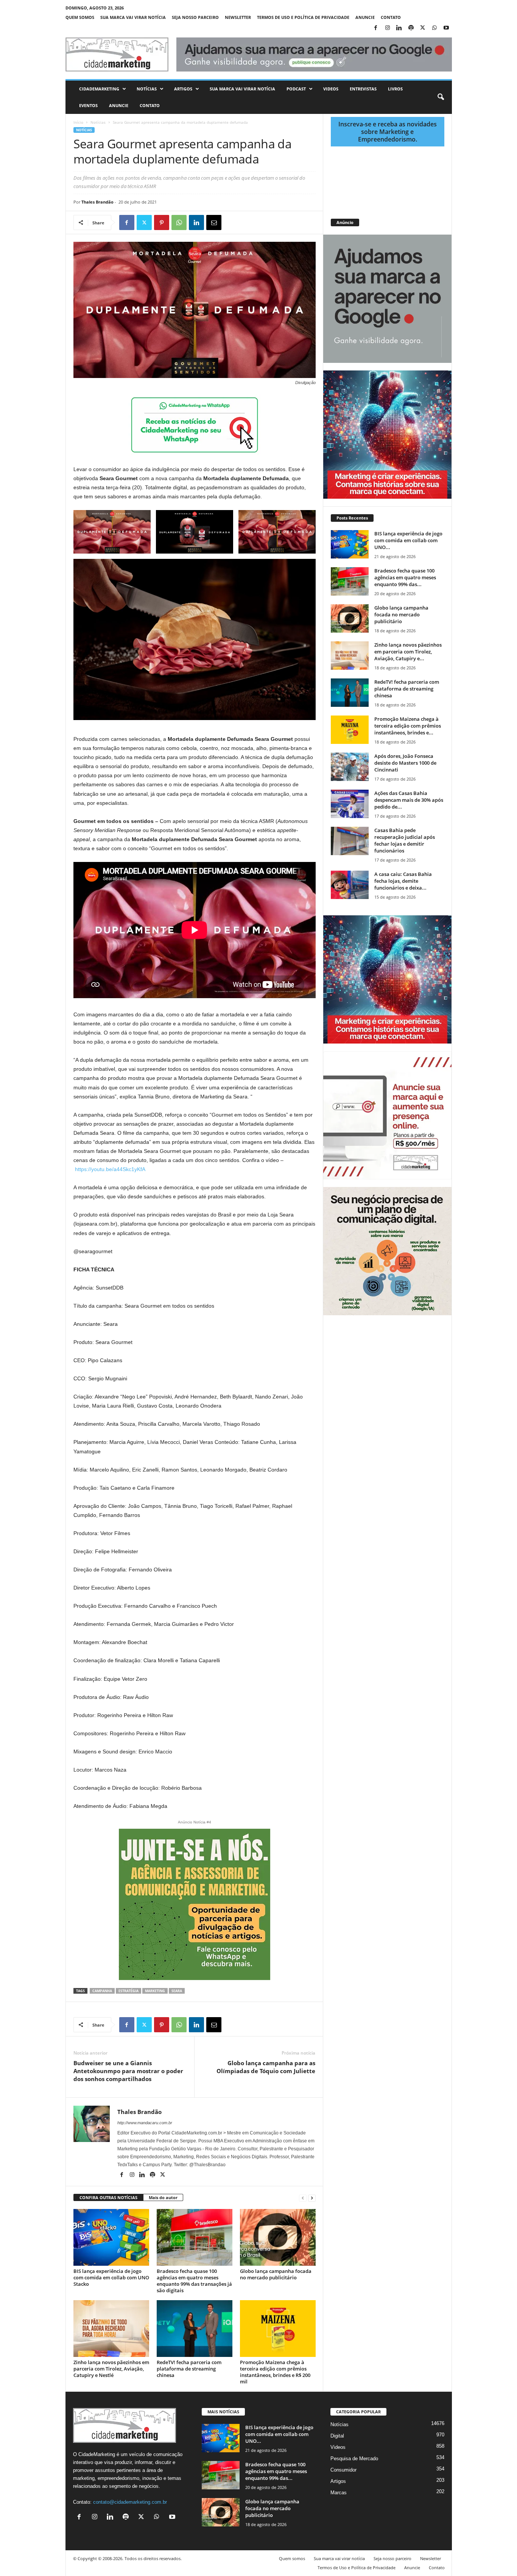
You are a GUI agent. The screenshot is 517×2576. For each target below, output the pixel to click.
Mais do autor (163, 2197)
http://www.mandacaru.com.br (145, 2123)
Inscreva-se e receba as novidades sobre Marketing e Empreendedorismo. (388, 132)
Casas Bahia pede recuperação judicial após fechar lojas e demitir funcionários (405, 840)
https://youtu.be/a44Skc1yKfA (110, 1169)
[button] (441, 97)
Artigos (183, 89)
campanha (102, 1991)
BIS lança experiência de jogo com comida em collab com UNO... (408, 540)
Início (78, 122)
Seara (177, 1991)
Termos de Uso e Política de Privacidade (303, 17)
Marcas (339, 2493)
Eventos (88, 105)
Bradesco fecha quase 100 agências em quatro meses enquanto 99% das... (405, 577)
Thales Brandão (97, 202)
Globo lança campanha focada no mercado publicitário (276, 2274)
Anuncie (365, 17)
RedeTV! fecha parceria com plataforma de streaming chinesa (189, 2369)
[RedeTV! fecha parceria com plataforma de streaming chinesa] (195, 2329)
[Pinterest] (162, 222)
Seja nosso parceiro (195, 17)
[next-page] (312, 2198)
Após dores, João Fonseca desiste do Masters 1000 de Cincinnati (405, 763)
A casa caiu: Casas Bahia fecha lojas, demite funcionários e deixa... (403, 881)
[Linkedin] (399, 28)
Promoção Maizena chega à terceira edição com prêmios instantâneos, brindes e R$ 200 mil (275, 2372)
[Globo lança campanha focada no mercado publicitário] (278, 2237)
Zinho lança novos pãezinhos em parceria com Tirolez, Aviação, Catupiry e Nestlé (111, 2369)
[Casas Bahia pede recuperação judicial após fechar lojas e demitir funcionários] (350, 841)
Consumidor (343, 2470)
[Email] (214, 222)
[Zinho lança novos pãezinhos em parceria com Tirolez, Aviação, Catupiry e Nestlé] (111, 2329)
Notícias (147, 89)
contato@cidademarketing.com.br (130, 2502)
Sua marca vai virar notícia (133, 17)
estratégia (128, 1991)
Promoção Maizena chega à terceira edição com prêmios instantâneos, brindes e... (408, 726)
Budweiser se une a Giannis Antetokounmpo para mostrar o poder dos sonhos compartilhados (128, 2071)
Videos (331, 89)
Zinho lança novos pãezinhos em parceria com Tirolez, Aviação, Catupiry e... (408, 652)
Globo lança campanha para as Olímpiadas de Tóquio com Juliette (266, 2067)
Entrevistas (363, 89)
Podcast (296, 89)
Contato (391, 17)
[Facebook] (376, 28)
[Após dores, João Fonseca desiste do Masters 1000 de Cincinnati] (350, 767)
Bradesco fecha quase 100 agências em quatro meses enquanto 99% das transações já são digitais (194, 2281)
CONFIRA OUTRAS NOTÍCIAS (108, 2197)
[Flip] (231, 222)
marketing (155, 1991)
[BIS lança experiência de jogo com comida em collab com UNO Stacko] (111, 2237)
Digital (337, 2436)
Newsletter (238, 17)
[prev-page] (303, 2198)
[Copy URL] (249, 222)
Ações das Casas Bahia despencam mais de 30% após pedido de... (409, 800)
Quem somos (80, 17)
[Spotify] (411, 28)
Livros (395, 89)
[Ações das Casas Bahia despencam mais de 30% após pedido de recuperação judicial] (350, 804)
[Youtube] (446, 28)
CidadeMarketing (99, 89)
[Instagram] (388, 28)
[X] (423, 28)
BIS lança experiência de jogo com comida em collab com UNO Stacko (111, 2277)
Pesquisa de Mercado (354, 2459)
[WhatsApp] (434, 28)
